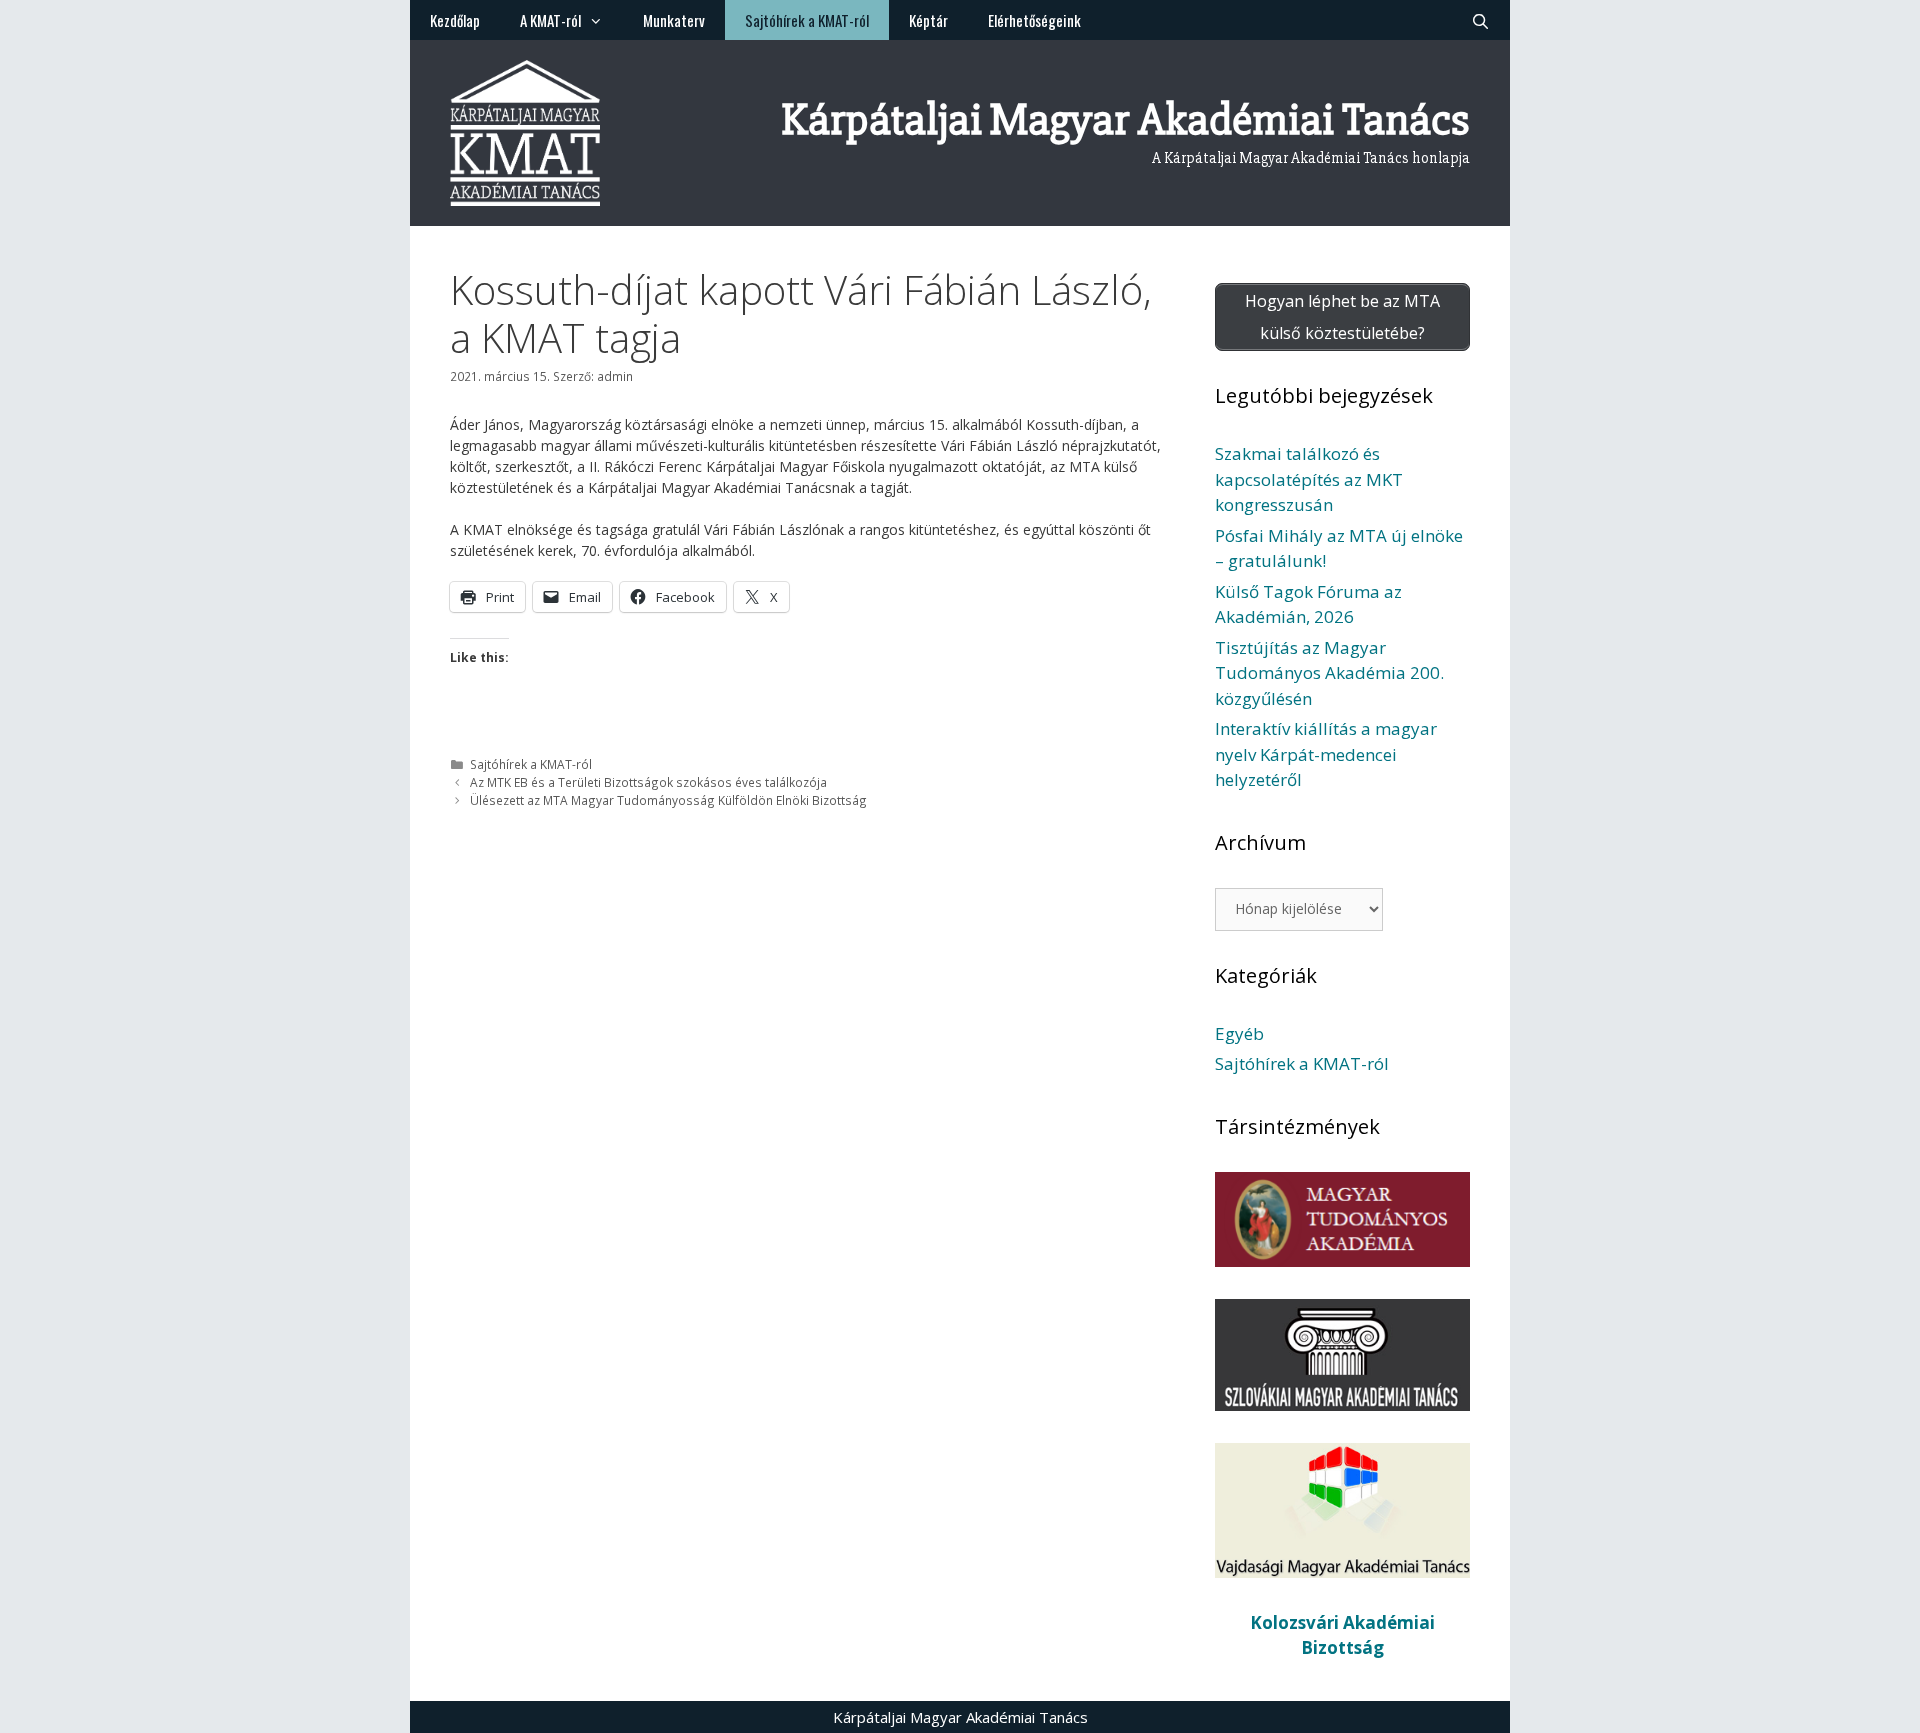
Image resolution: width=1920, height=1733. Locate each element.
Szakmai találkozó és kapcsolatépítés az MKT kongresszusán (1309, 479)
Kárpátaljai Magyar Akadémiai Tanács (1125, 119)
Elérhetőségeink (1034, 20)
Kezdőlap (455, 20)
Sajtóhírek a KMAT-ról (807, 20)
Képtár (928, 20)
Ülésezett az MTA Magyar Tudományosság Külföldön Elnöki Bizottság (668, 800)
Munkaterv (674, 20)
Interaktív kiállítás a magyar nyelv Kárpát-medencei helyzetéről (1326, 754)
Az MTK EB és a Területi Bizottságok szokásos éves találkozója (648, 782)
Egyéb (1239, 1033)
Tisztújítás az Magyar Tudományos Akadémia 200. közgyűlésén (1329, 673)
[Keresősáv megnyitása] (1480, 20)
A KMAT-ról (550, 20)
